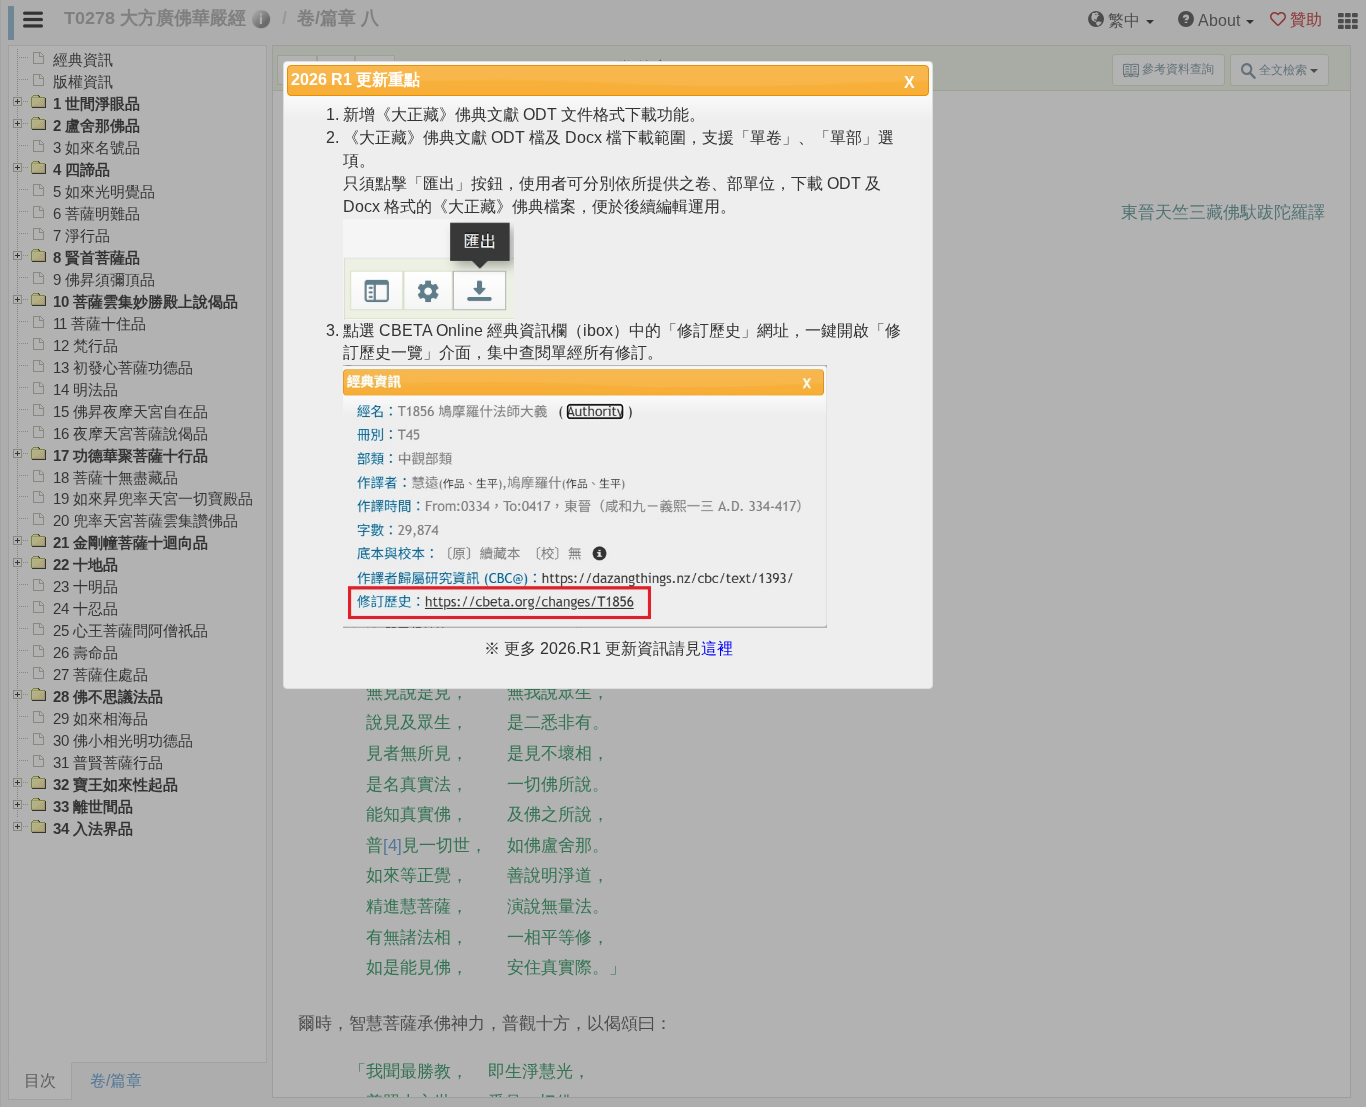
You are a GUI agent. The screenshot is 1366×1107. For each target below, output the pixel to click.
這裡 (717, 648)
